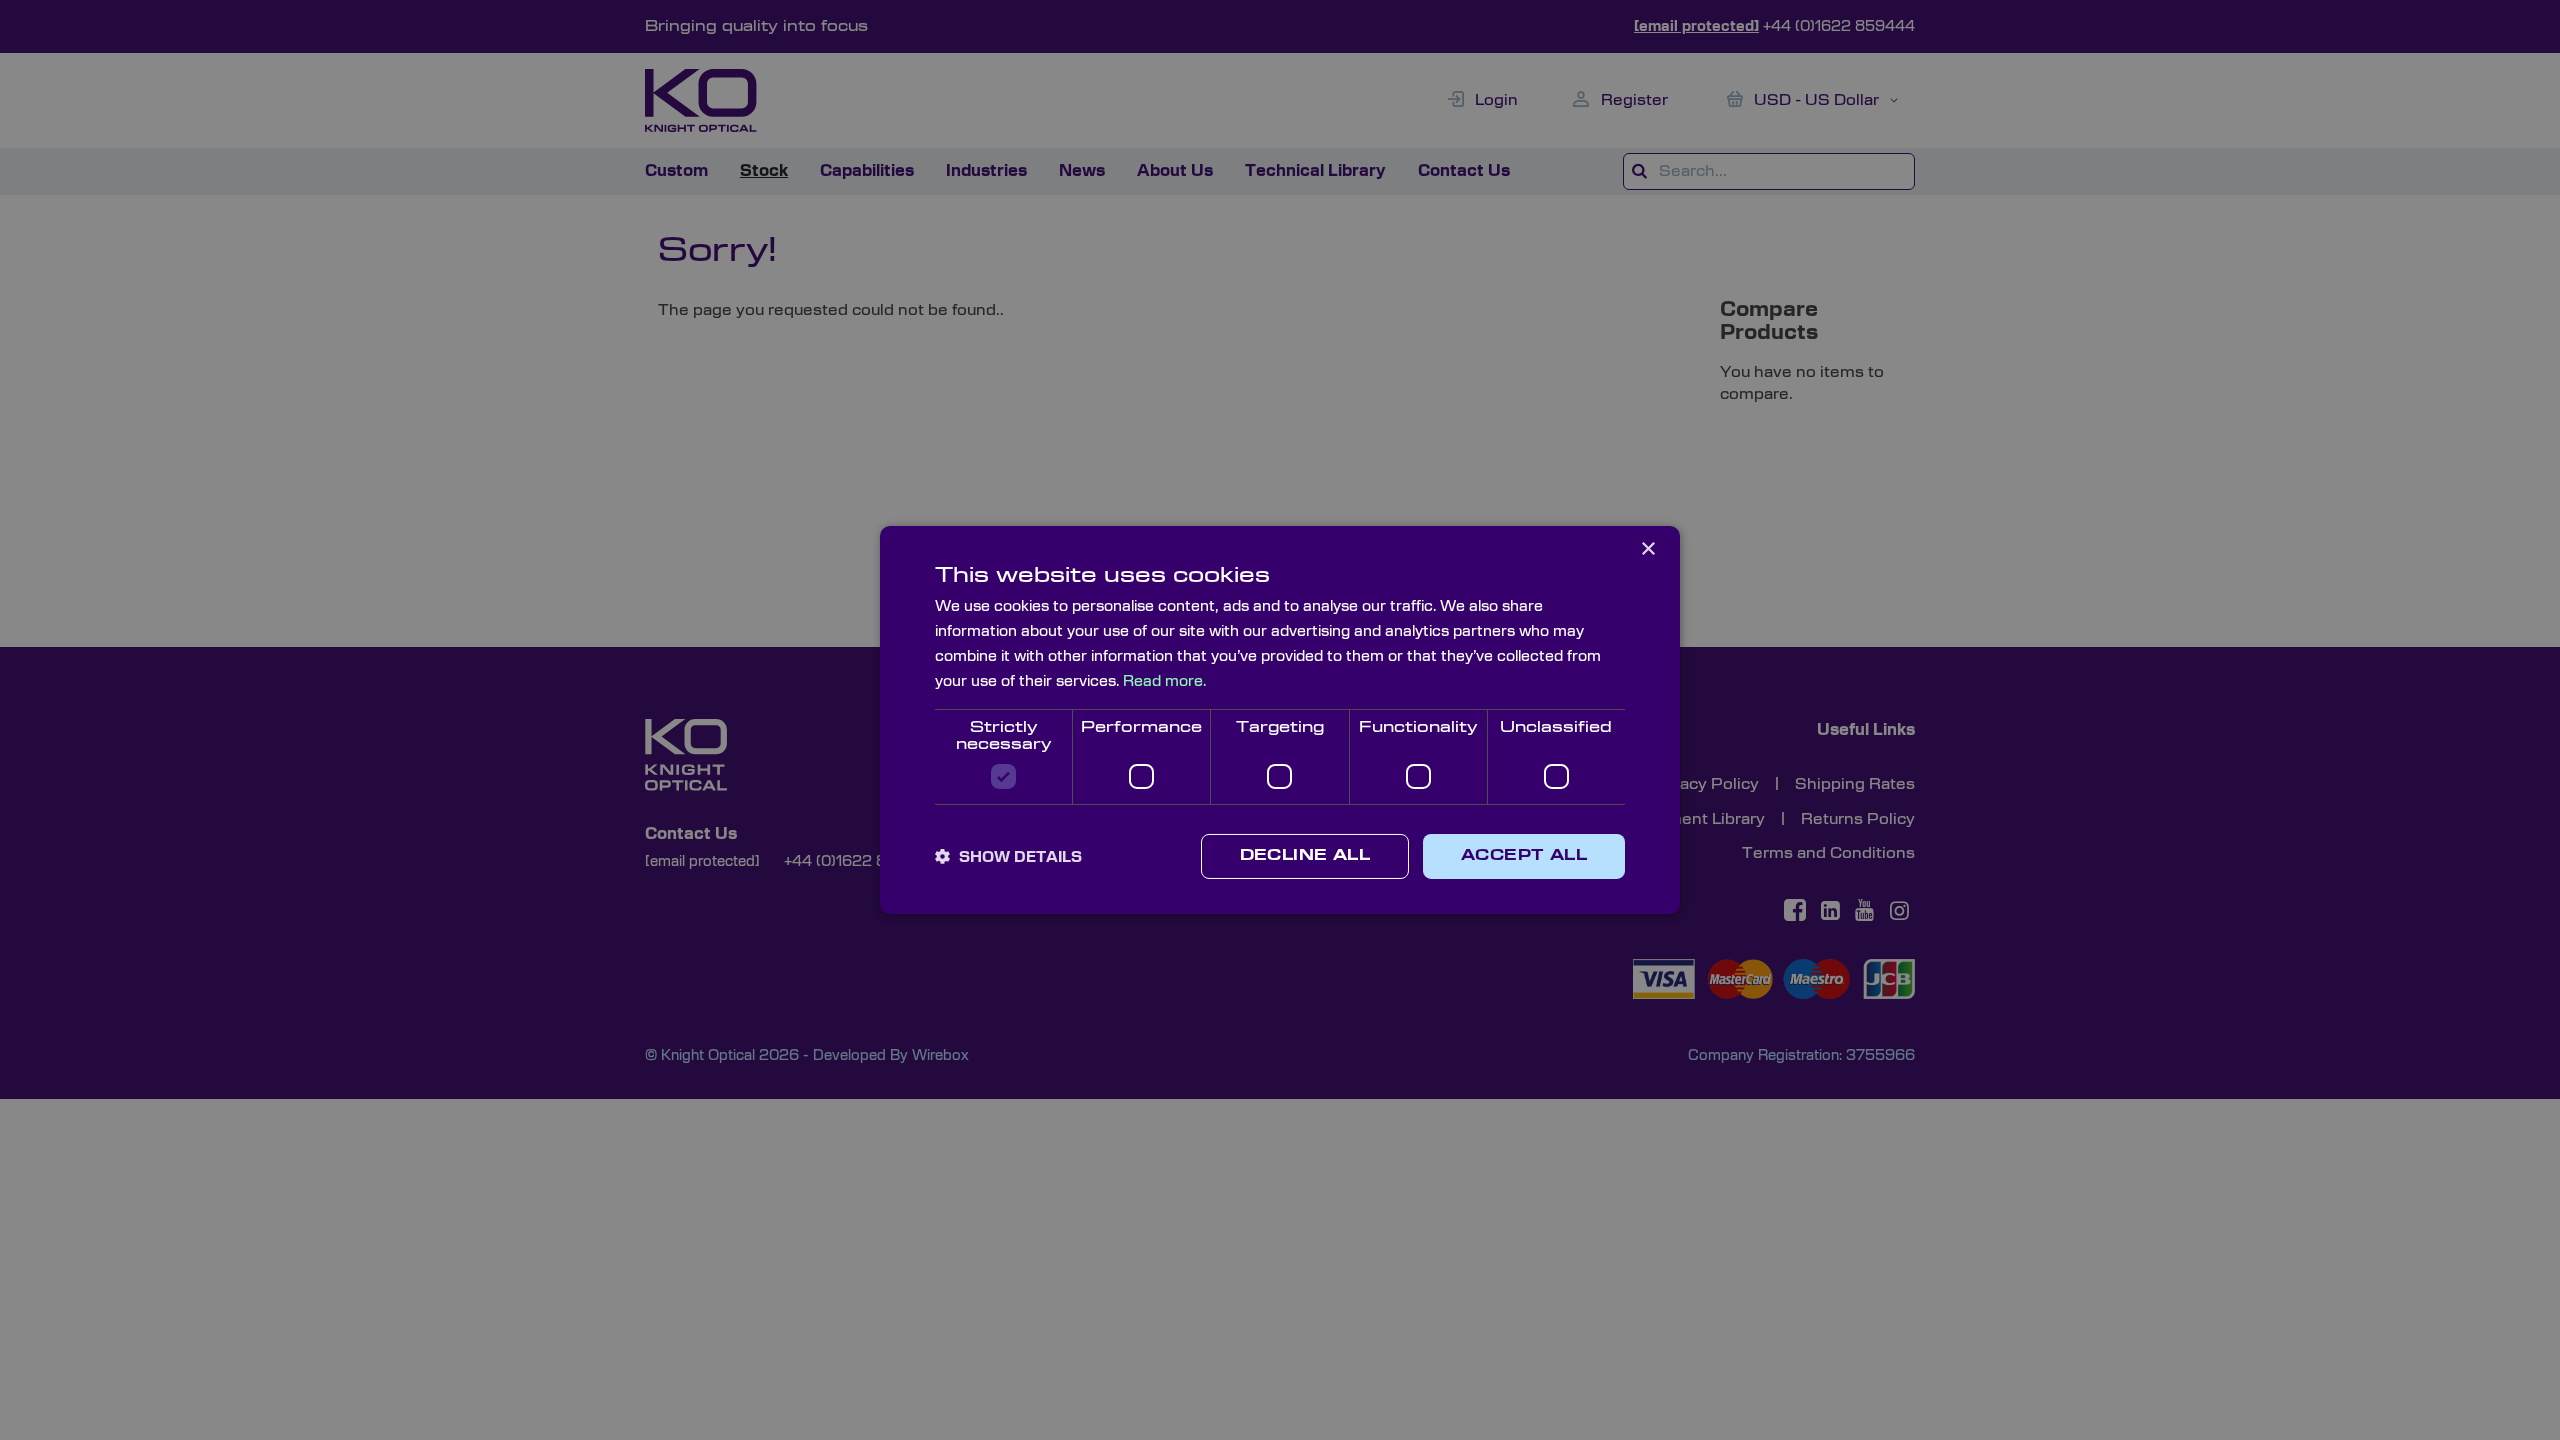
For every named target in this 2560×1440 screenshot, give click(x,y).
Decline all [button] (1305, 856)
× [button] (1647, 549)
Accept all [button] (1524, 856)
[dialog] (1280, 720)
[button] (1008, 857)
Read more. (1164, 681)
